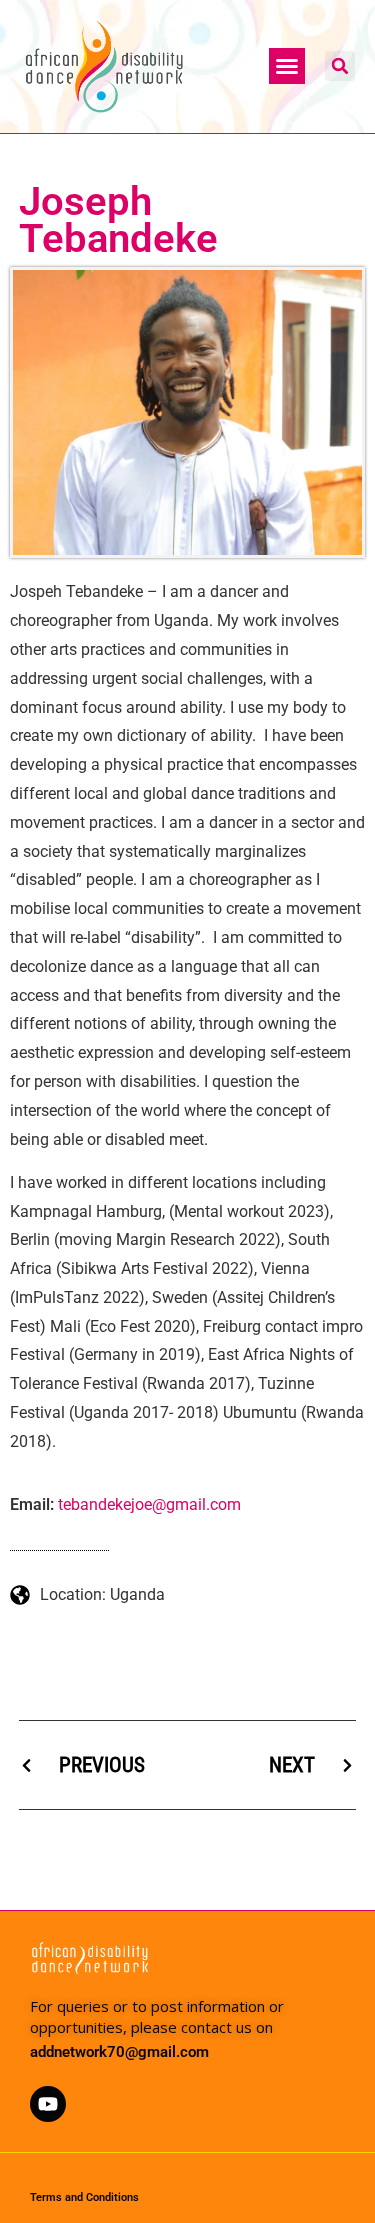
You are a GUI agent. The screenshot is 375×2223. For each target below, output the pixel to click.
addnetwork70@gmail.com (119, 2052)
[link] (149, 1505)
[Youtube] (48, 2104)
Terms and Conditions (84, 2197)
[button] (287, 66)
